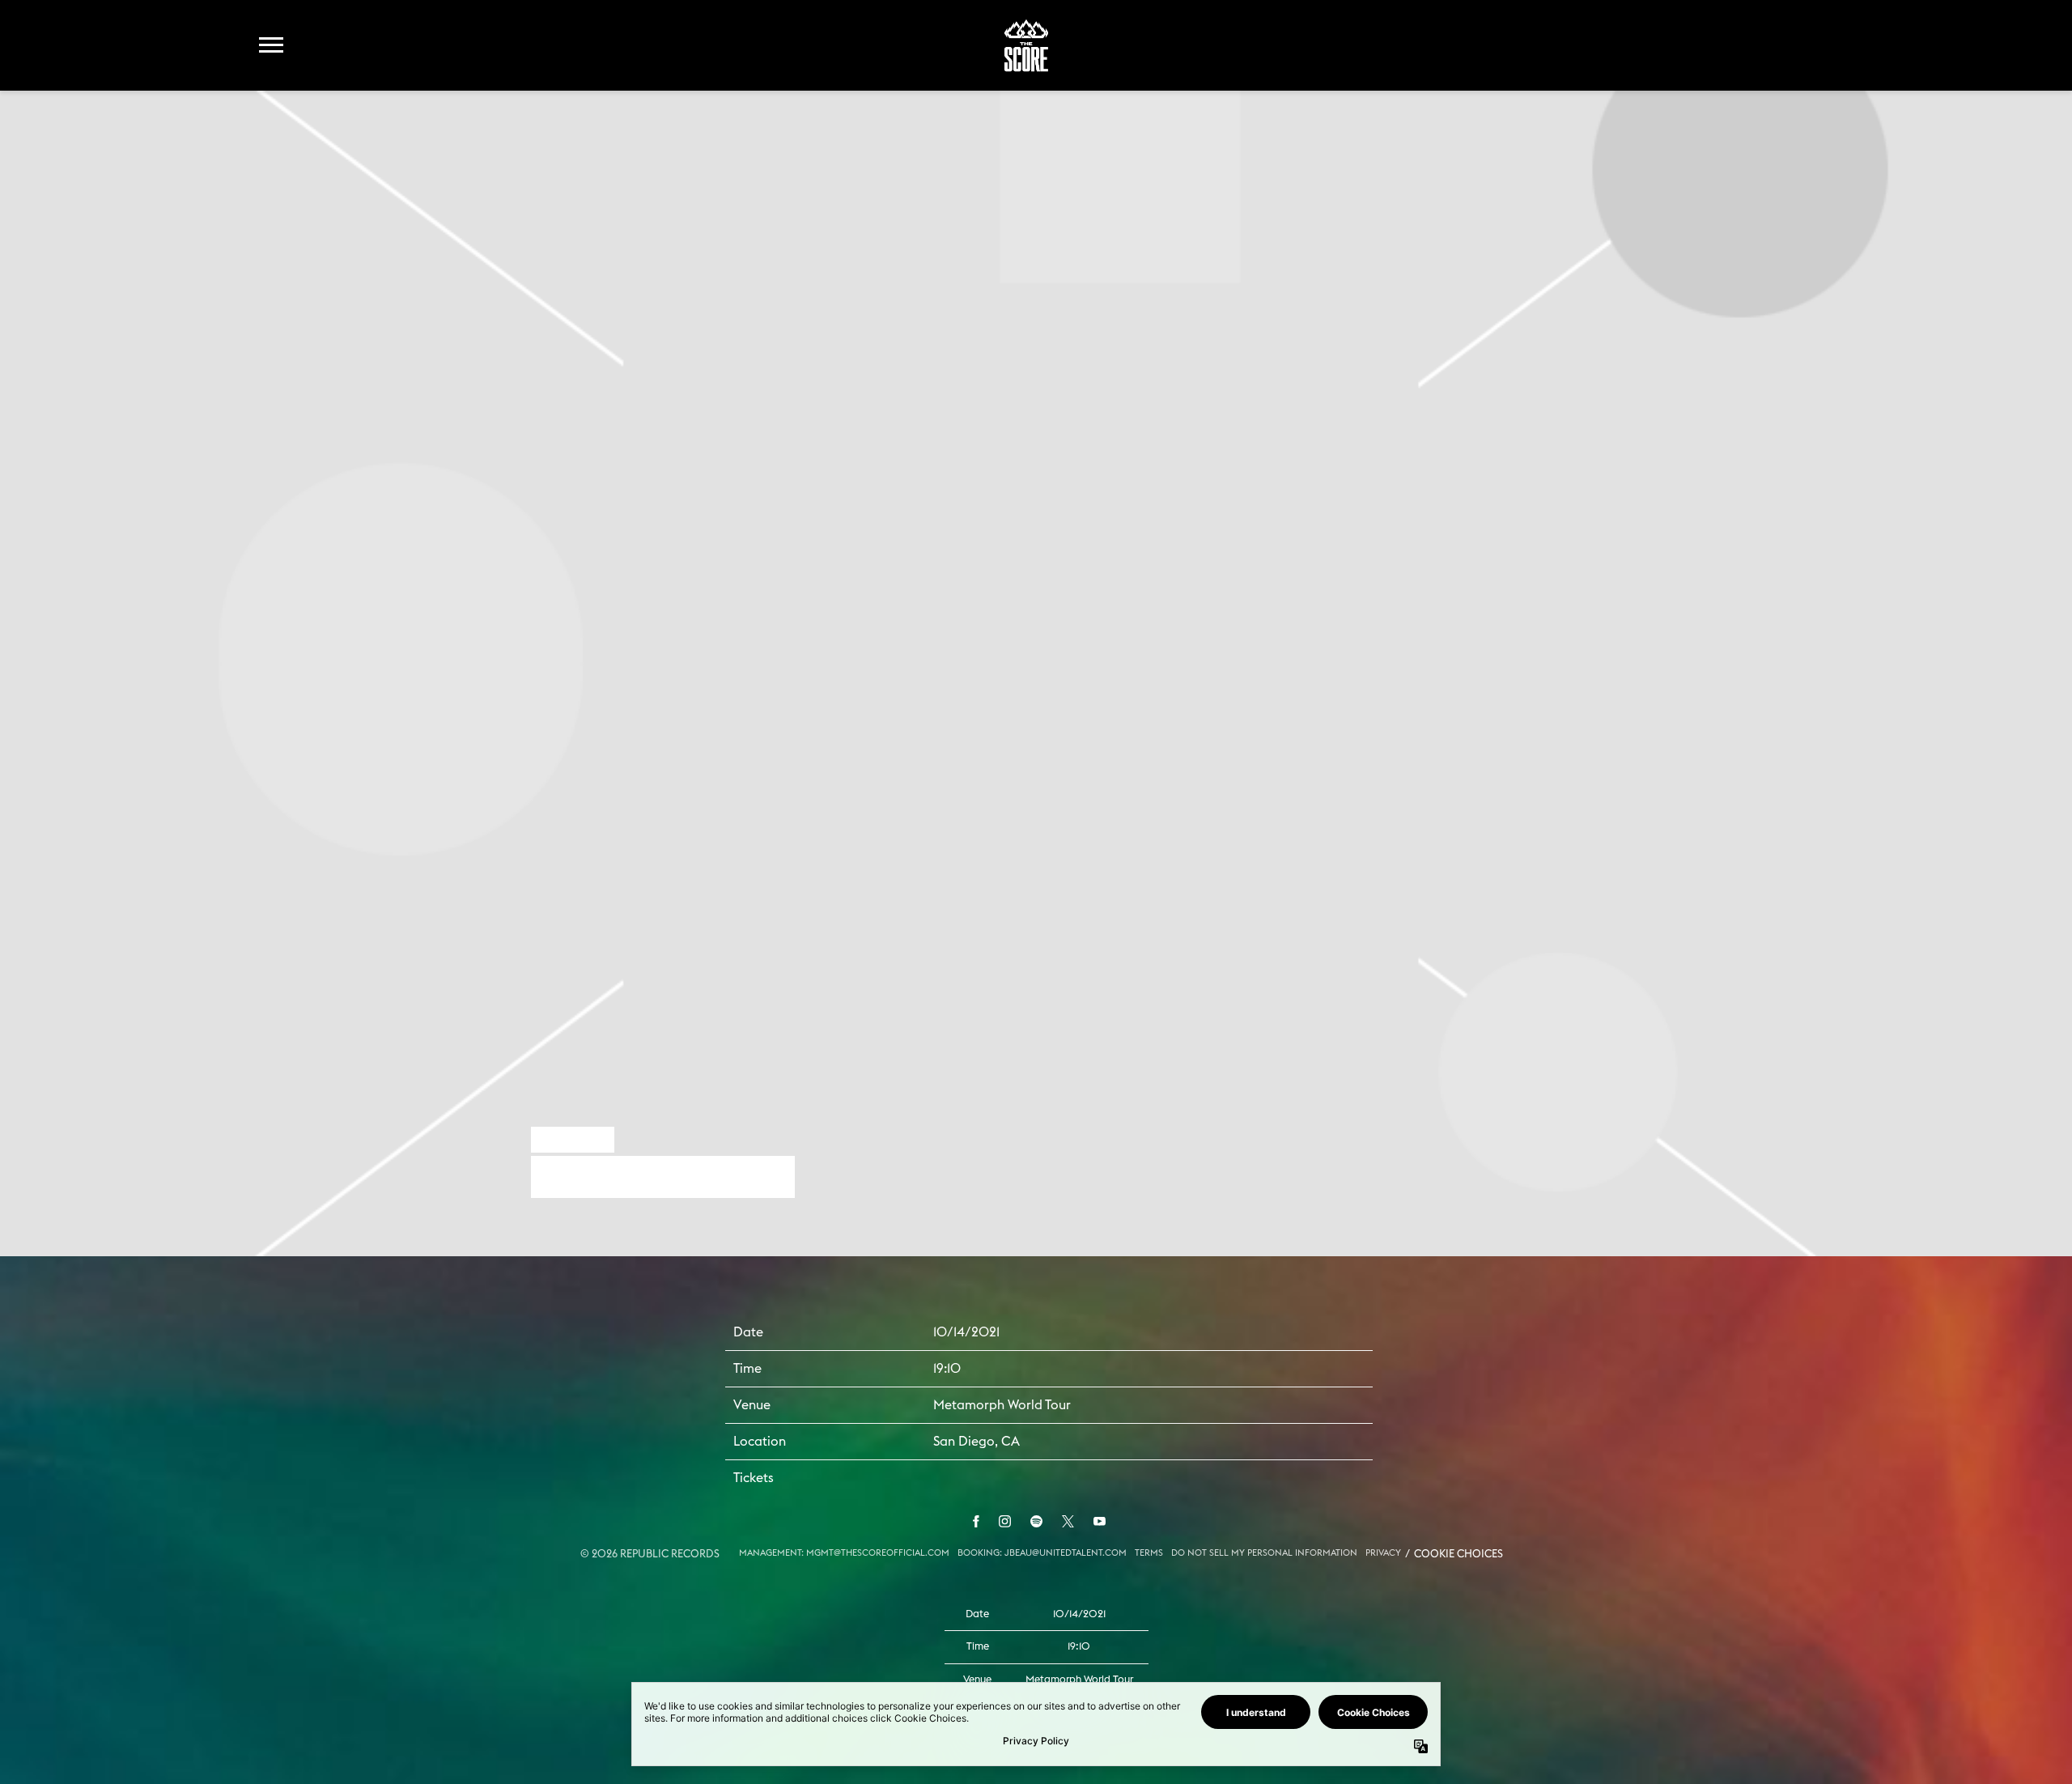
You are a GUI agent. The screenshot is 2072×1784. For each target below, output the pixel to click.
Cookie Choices (1458, 1555)
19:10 (947, 1369)
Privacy (1383, 1553)
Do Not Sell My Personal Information (1264, 1553)
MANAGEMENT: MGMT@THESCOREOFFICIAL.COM (844, 1553)
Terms (1149, 1553)
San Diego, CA (977, 1442)
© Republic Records (650, 1555)
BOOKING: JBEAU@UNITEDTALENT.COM (1042, 1553)
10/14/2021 (966, 1332)
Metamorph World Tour (1002, 1405)
